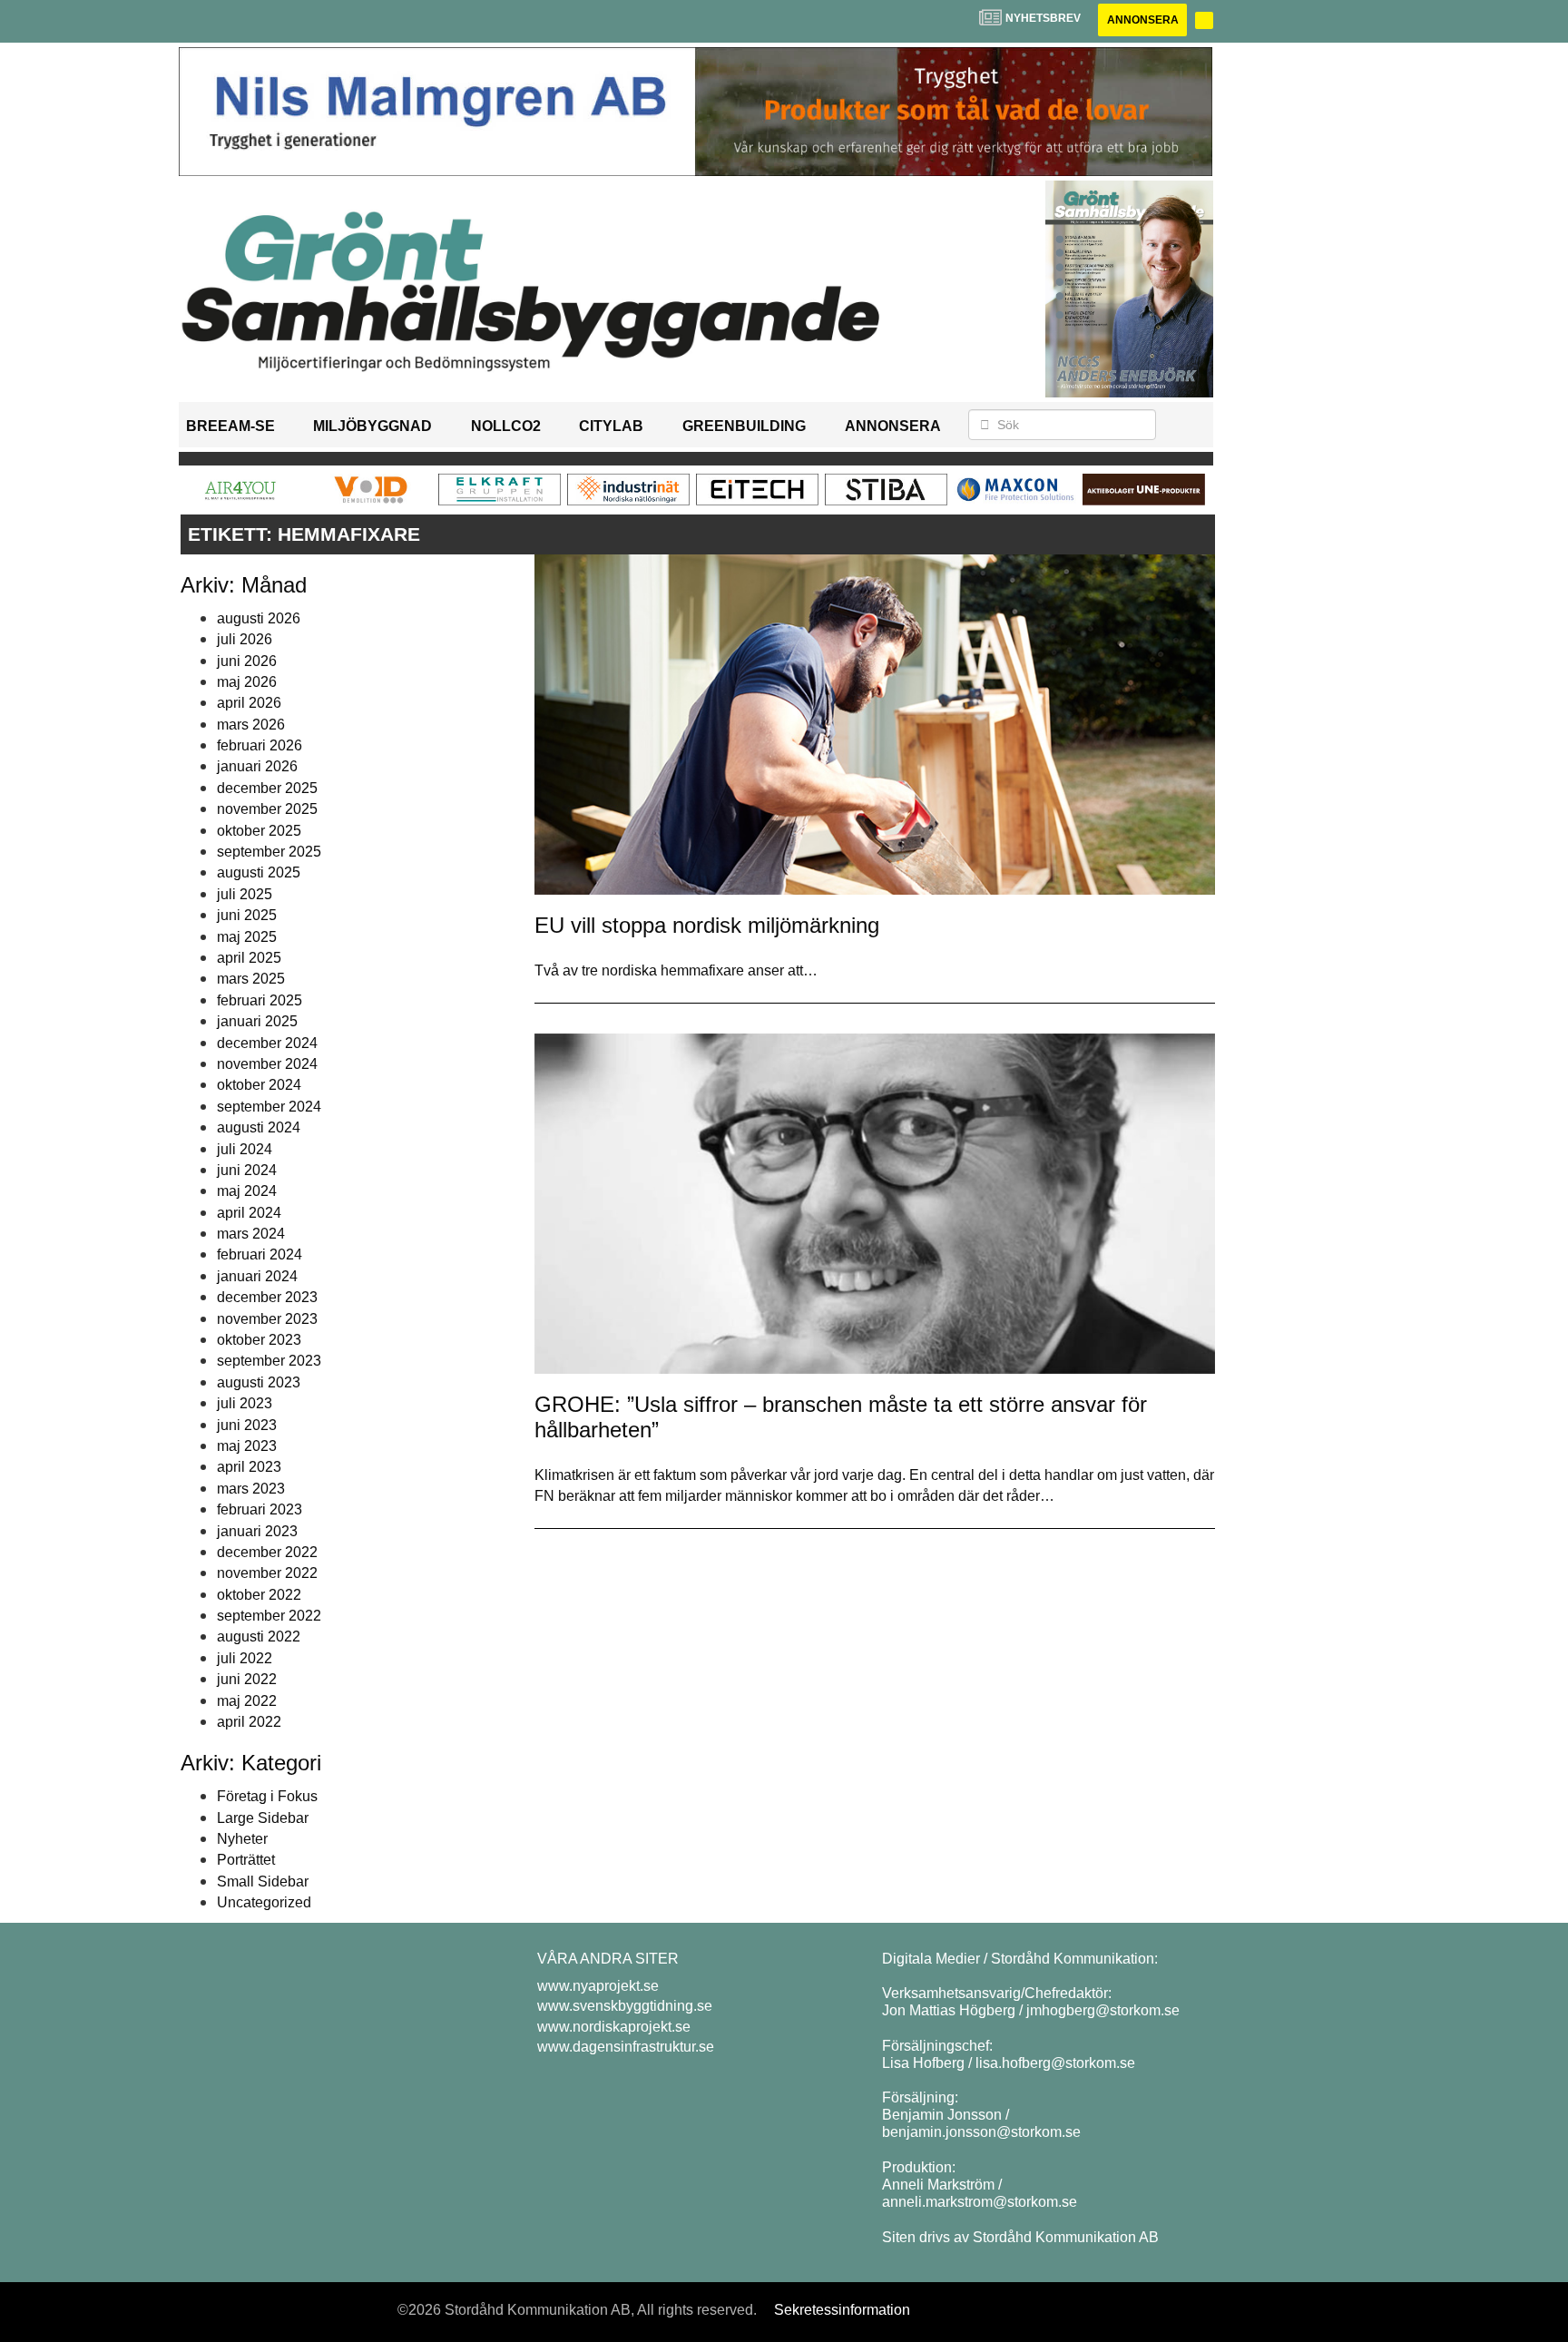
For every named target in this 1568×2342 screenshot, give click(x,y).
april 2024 (249, 1213)
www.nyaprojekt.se (598, 1986)
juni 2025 (247, 915)
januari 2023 (257, 1531)
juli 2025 (245, 894)
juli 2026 (245, 639)
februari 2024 (260, 1254)
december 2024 (267, 1043)
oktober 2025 (259, 831)
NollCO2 (506, 426)
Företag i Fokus (267, 1796)
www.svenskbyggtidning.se (625, 2006)
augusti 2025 (259, 872)
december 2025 (267, 788)
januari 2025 (257, 1021)
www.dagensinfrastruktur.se (626, 2047)
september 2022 (269, 1616)
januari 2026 (257, 766)
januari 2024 (257, 1276)
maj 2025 (247, 937)
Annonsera (1143, 20)
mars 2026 (251, 725)
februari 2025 (260, 1000)
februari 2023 (260, 1509)
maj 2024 (247, 1191)
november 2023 (267, 1319)
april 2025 (249, 958)
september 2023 (269, 1361)
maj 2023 (247, 1446)
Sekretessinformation (842, 2310)
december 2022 (267, 1552)
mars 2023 (251, 1489)
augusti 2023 (259, 1382)
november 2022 (267, 1573)
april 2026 (249, 703)
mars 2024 (251, 1234)
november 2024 (267, 1064)
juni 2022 (247, 1679)
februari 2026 (260, 745)
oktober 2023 (259, 1340)
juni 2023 (247, 1425)
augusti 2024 (259, 1127)
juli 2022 (245, 1658)
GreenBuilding (744, 426)
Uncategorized (264, 1902)
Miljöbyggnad (372, 426)
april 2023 (249, 1467)
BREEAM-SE (230, 426)
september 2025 (269, 852)
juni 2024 (247, 1170)
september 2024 (269, 1107)
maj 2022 (247, 1701)
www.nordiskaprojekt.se (614, 2027)
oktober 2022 (259, 1595)
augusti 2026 (259, 618)
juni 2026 (247, 661)
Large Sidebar (263, 1818)
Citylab (611, 426)
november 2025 (267, 809)
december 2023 (267, 1297)
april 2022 (249, 1722)
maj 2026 (247, 682)
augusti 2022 (259, 1636)
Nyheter (242, 1839)
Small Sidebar (263, 1881)
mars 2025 (251, 979)
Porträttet (246, 1860)
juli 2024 (245, 1149)
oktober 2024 (259, 1085)
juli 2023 (245, 1403)
